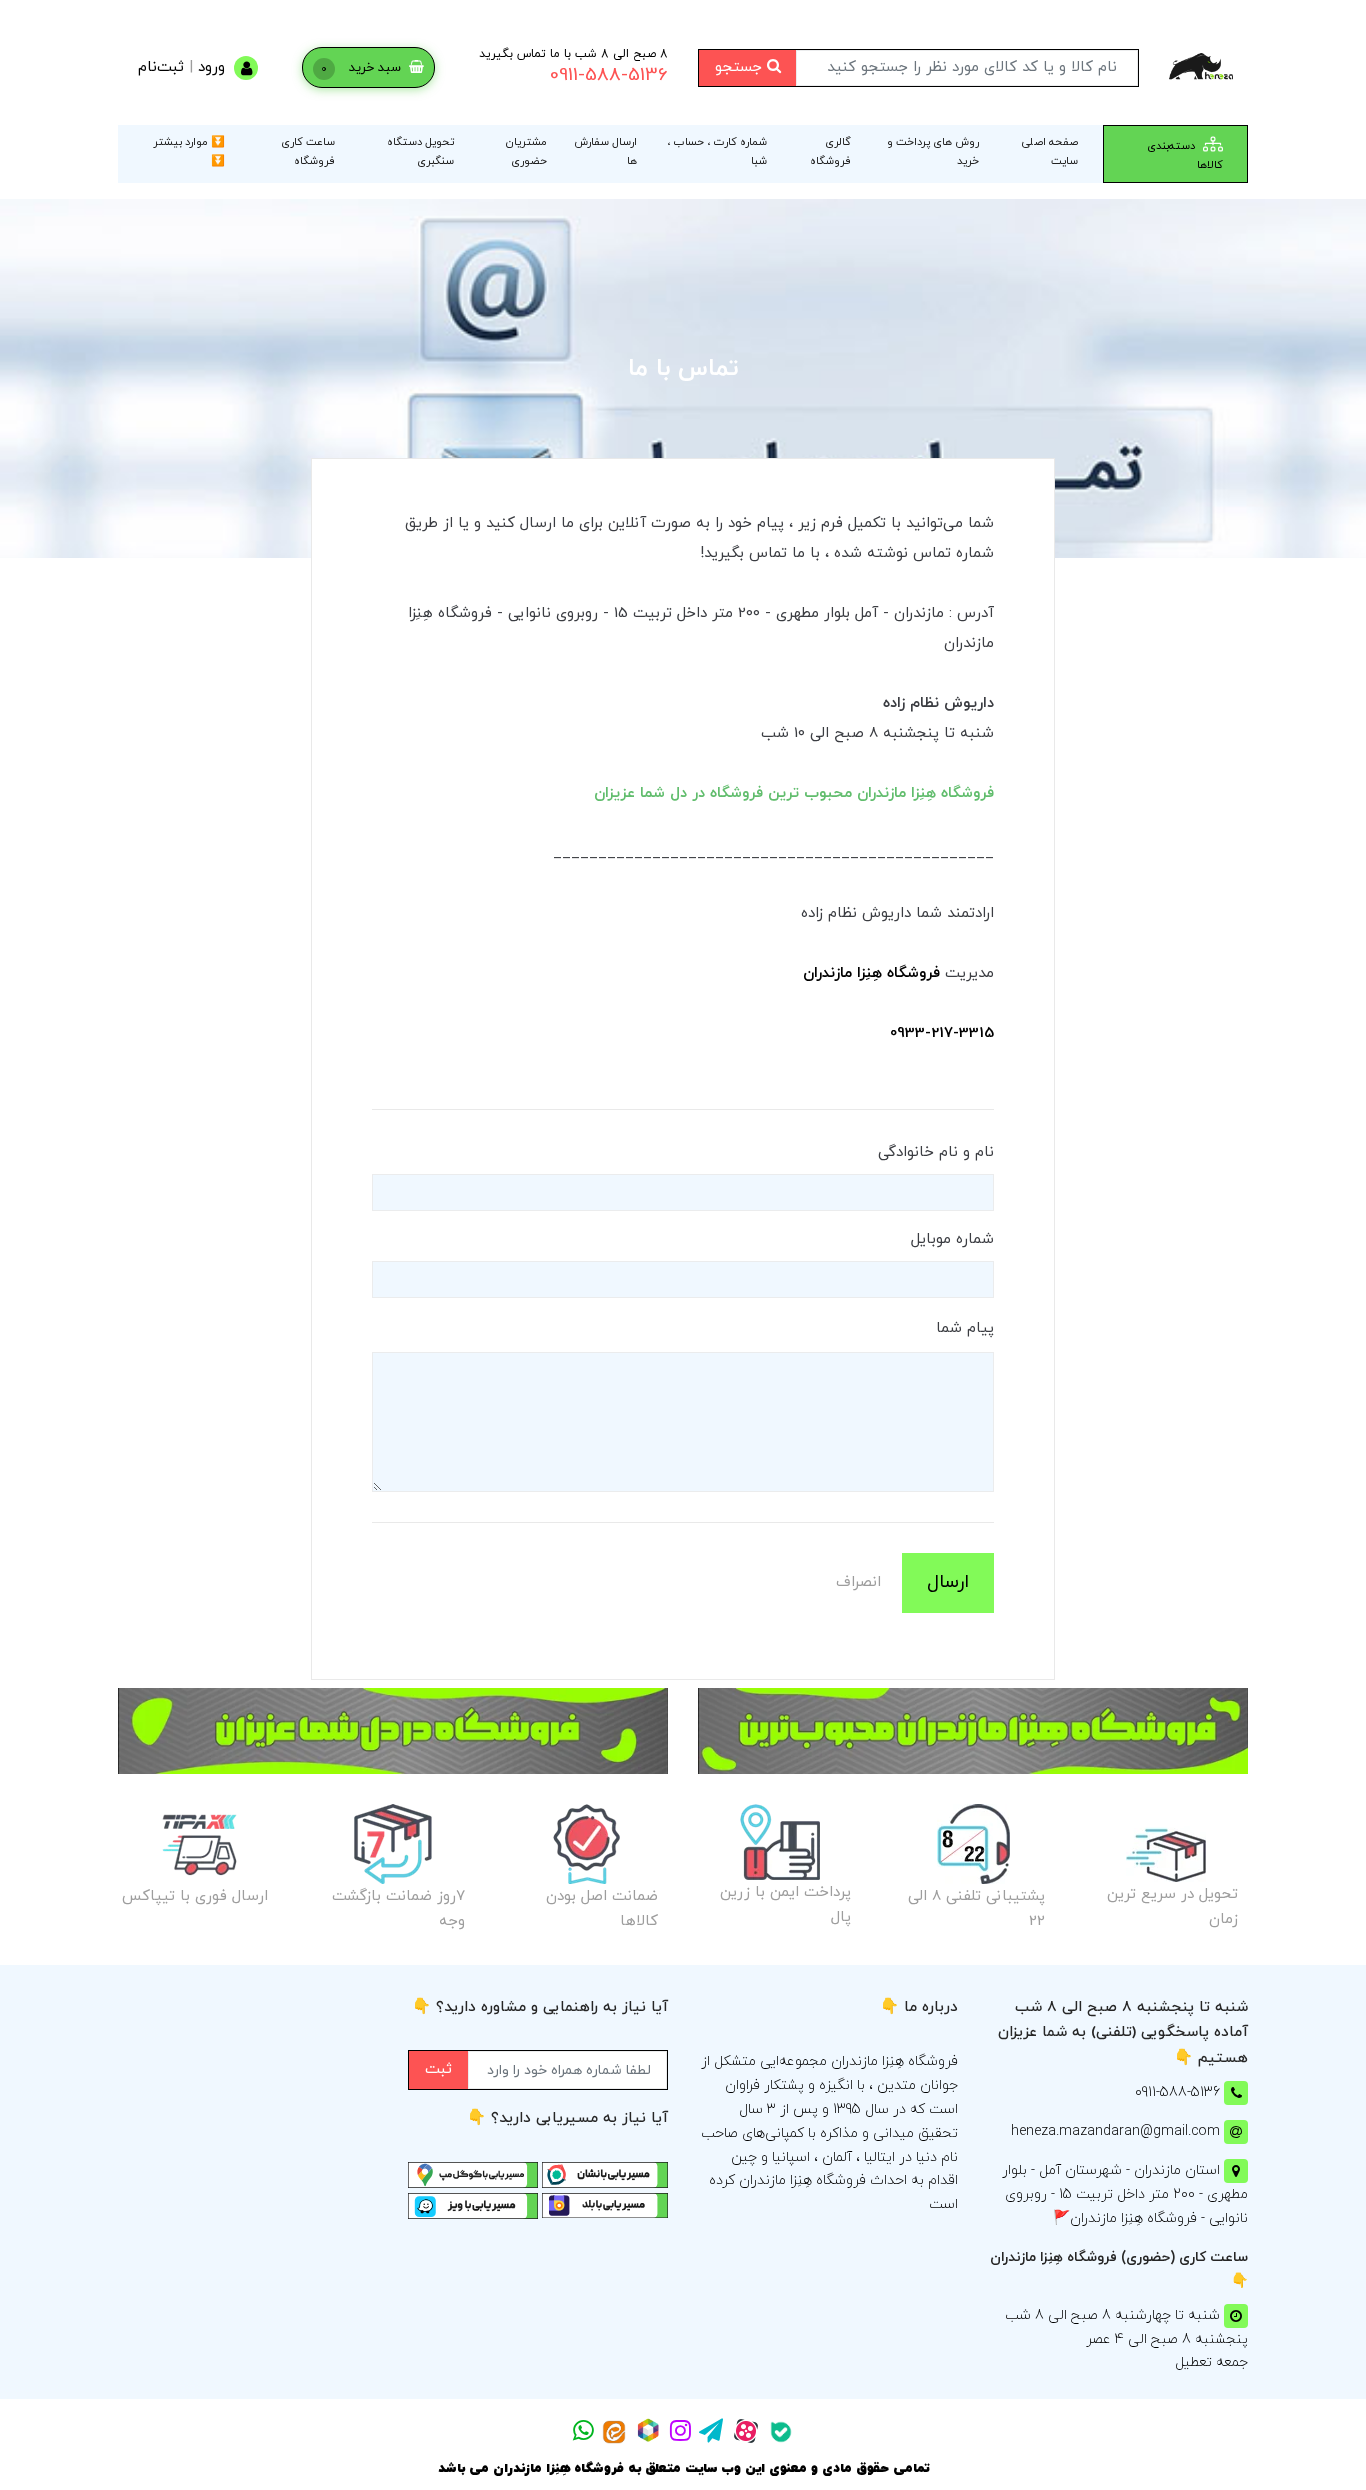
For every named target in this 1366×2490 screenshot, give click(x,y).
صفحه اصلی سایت (1050, 151)
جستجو (741, 67)
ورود (211, 67)
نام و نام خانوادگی (936, 1152)
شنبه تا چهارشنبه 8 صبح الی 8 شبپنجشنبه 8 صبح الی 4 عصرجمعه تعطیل (1126, 2339)
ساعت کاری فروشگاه (308, 151)
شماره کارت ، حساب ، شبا (717, 151)
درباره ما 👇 (919, 2007)
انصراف (858, 1582)
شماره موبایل (952, 1239)
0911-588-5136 (609, 75)
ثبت (438, 2069)
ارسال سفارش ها (605, 151)
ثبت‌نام (161, 67)
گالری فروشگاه (830, 151)
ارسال (948, 1582)
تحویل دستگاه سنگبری (420, 151)
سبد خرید (363, 68)
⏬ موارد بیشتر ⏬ (189, 151)
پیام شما (965, 1328)
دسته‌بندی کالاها (1185, 155)
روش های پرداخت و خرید (933, 151)
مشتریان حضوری (526, 151)
